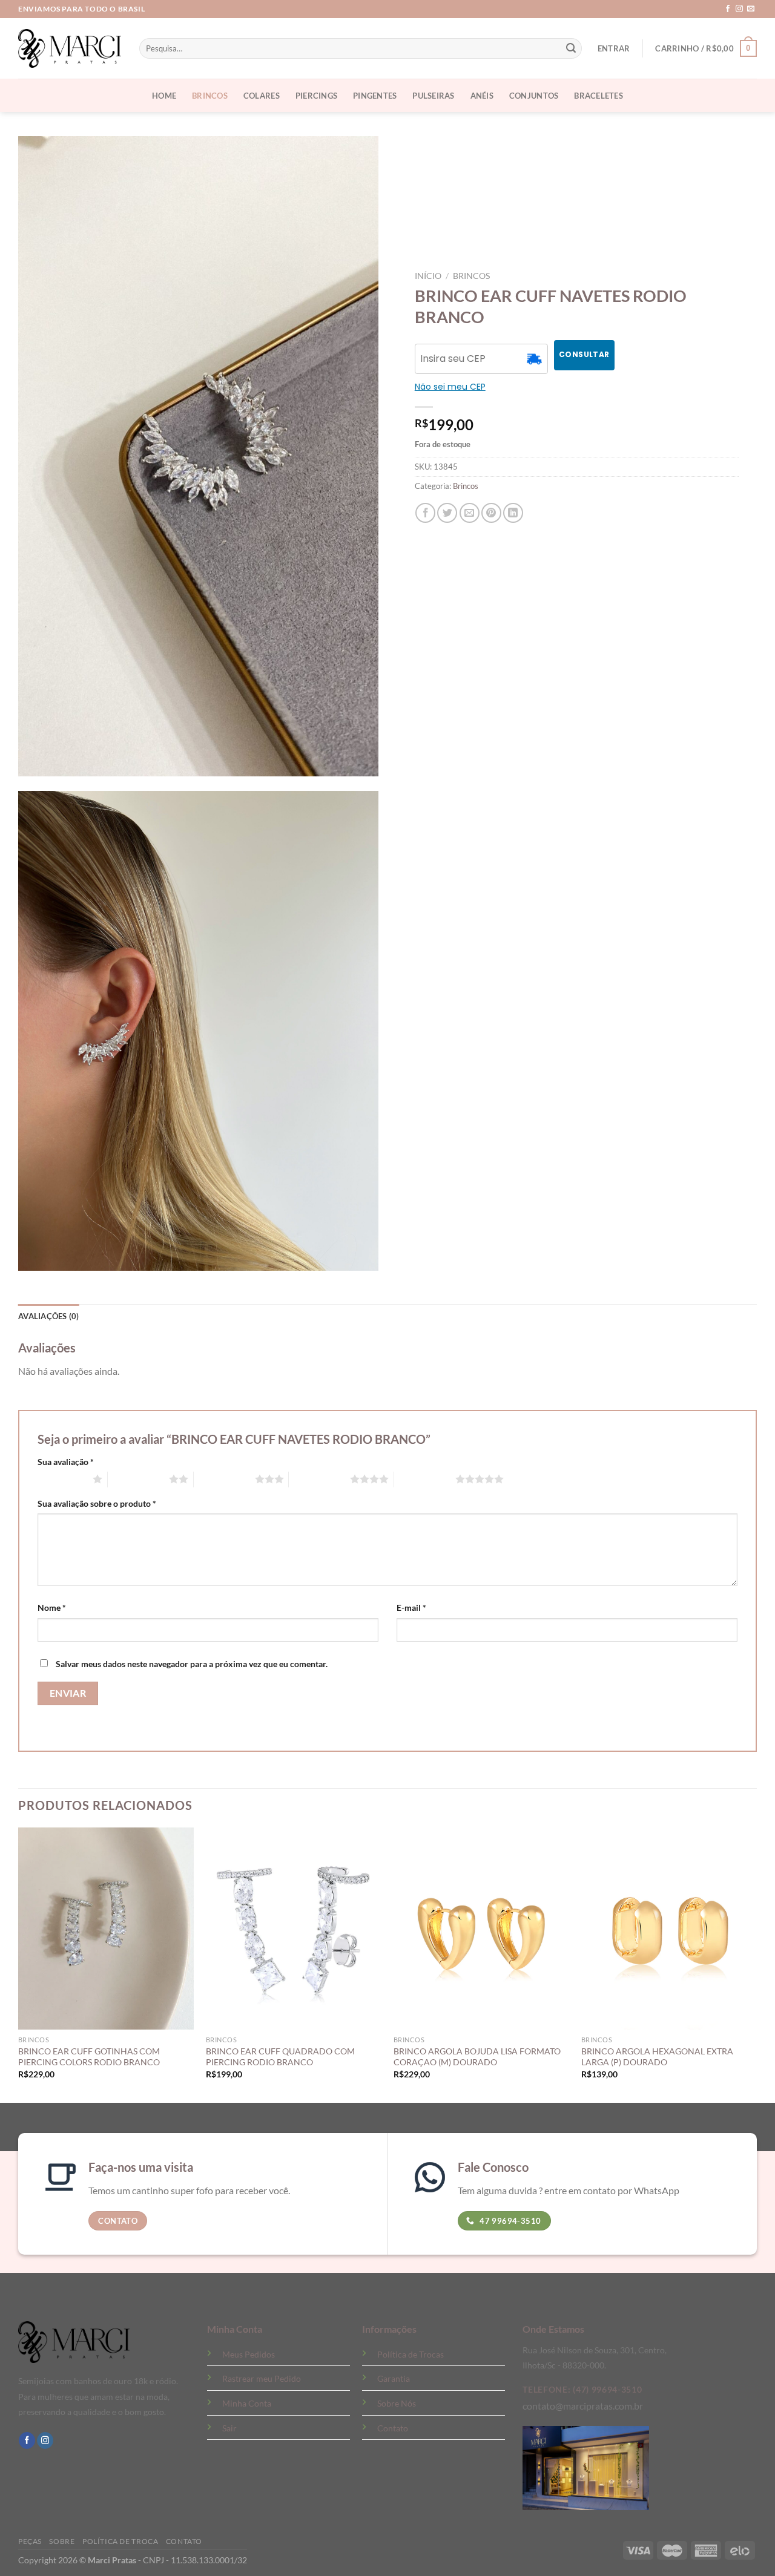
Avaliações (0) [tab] (49, 1316)
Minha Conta (247, 2403)
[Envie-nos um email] (751, 9)
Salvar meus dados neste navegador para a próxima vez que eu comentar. (192, 1664)
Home (164, 96)
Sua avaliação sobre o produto (97, 1503)
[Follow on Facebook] (728, 9)
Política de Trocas (411, 2354)
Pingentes (375, 96)
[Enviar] (571, 48)
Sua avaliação (66, 1462)
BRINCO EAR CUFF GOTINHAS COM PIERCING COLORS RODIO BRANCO (89, 2057)
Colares (262, 96)
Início (428, 276)
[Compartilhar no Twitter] (447, 513)
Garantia (394, 2378)
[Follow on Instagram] (739, 9)
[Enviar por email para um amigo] (470, 513)
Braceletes (599, 96)
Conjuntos (534, 96)
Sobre (62, 2541)
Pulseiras (433, 96)
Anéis (482, 96)
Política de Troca (120, 2541)
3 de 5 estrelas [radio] (224, 1479)
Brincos (210, 96)
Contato (393, 2428)
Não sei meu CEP (450, 387)
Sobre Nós (397, 2403)
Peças (30, 2541)
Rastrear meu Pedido (262, 2378)
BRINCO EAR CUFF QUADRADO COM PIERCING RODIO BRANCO (280, 2057)
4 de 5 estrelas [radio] (319, 1479)
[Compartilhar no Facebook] (425, 513)
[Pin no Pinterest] (491, 513)
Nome (52, 1608)
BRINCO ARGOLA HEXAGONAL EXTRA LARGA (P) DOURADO (657, 2057)
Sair (229, 2428)
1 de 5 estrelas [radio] (62, 1479)
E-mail (411, 1608)
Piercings (316, 96)
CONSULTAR (584, 354)
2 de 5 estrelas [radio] (138, 1479)
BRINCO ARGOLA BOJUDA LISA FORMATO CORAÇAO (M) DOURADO (477, 2057)
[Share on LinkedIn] (513, 513)
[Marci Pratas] (70, 48)
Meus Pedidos (249, 2354)
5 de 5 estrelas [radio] (425, 1479)
